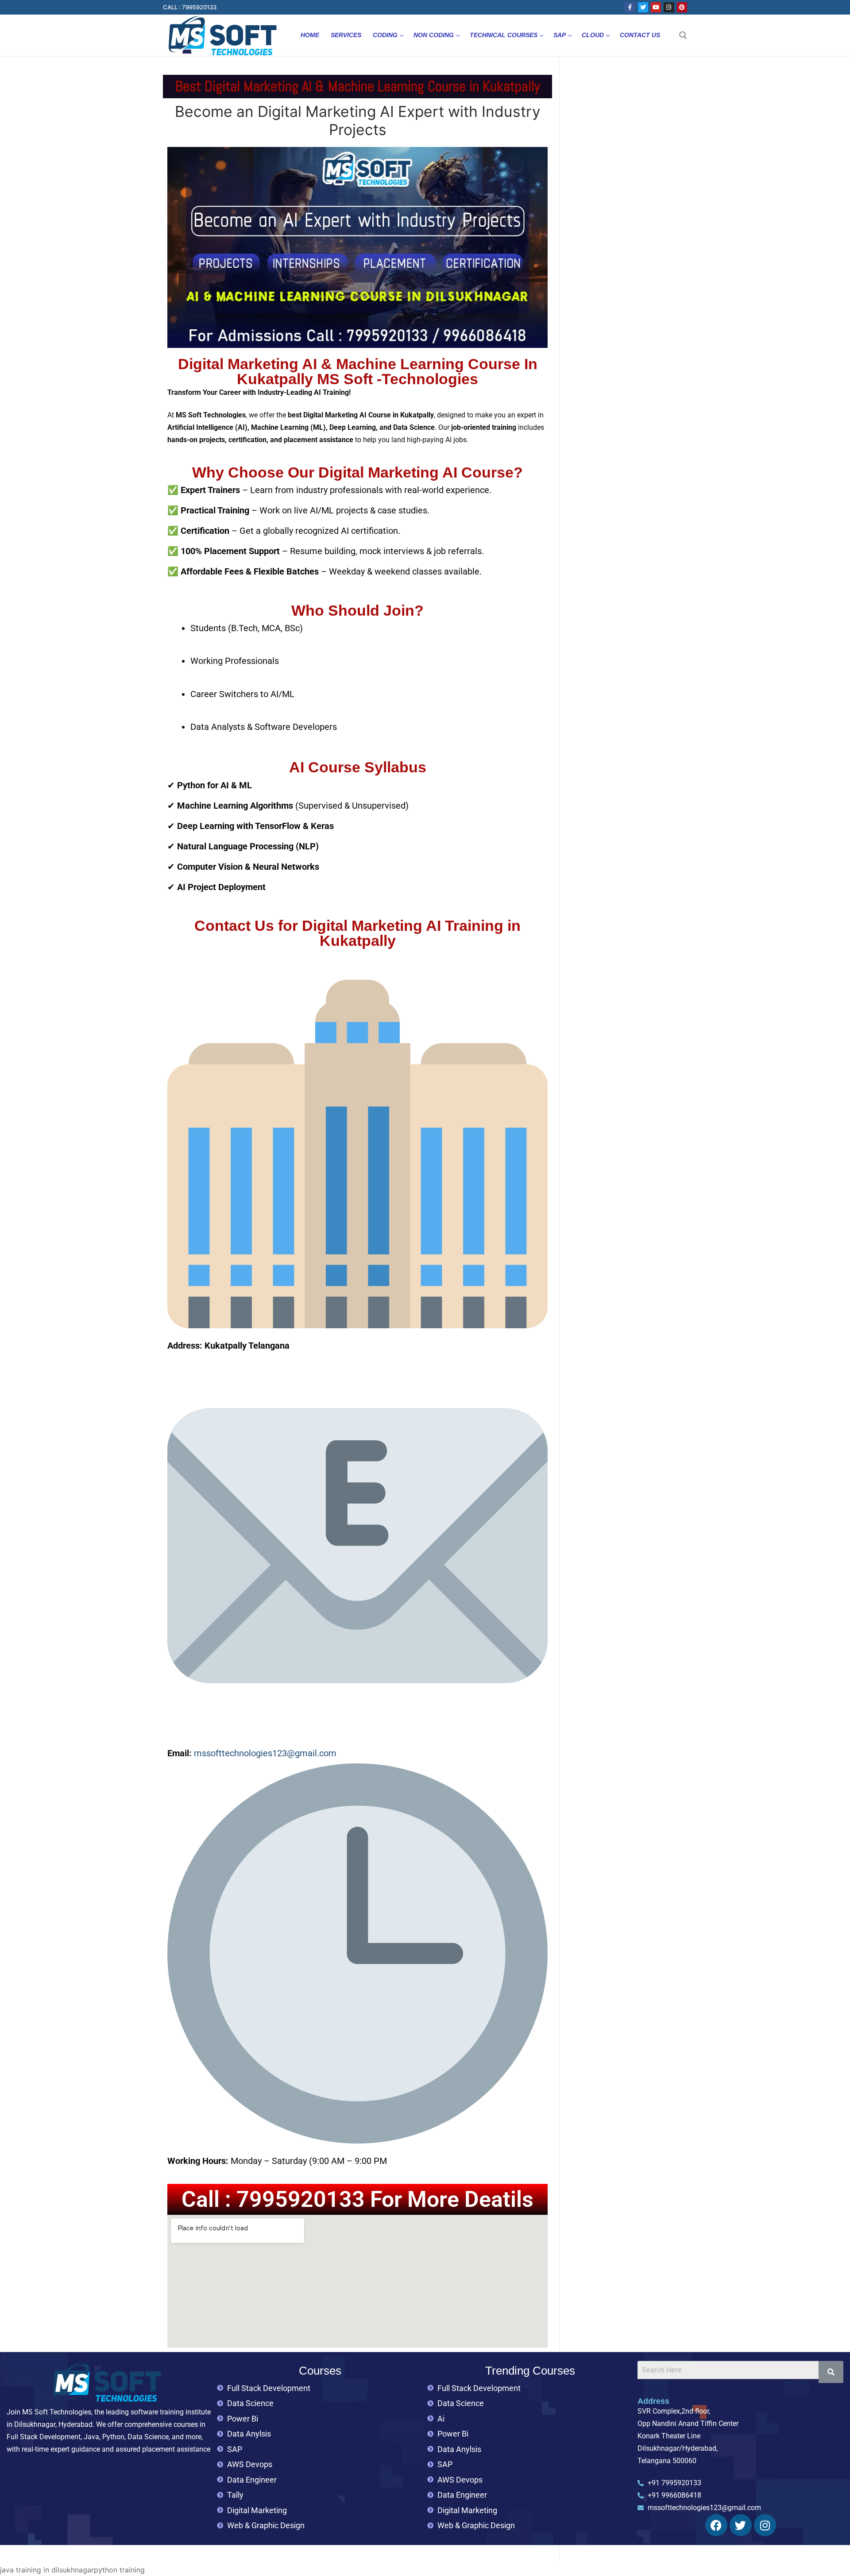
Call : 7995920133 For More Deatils (357, 2199)
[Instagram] (669, 7)
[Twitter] (643, 7)
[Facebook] (630, 7)
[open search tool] (683, 35)
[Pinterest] (682, 7)
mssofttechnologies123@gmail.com (265, 1753)
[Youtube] (656, 7)
